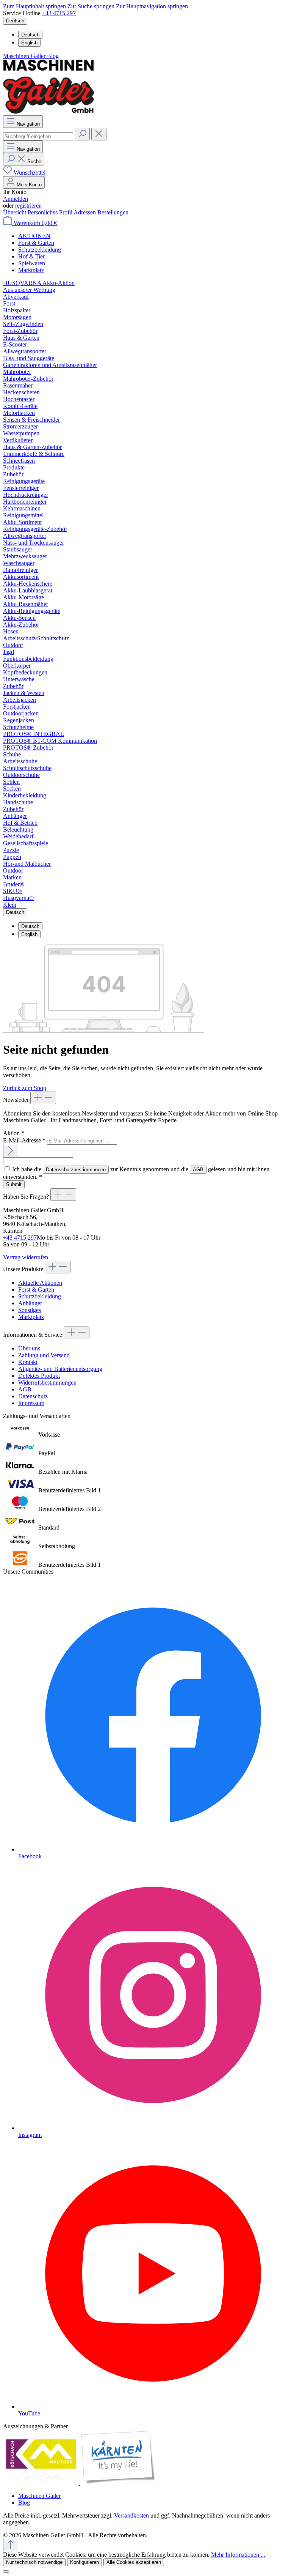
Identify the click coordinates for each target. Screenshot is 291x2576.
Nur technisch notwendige (34, 2562)
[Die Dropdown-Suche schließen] (99, 134)
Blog (53, 56)
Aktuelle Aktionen (40, 1283)
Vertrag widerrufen (26, 1257)
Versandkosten (131, 2515)
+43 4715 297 (59, 13)
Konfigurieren (84, 2562)
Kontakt (28, 1362)
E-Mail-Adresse (24, 1140)
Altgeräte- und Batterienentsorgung (60, 1369)
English (29, 43)
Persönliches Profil (51, 212)
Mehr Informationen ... (238, 2555)
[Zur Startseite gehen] (48, 112)
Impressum (31, 1403)
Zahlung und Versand (44, 1355)
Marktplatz (31, 1317)
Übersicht (15, 212)
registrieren (28, 206)
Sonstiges (30, 1310)
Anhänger (30, 1303)
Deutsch (30, 35)
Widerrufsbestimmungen (47, 1383)
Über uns (29, 1348)
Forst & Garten (36, 1290)
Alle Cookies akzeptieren (134, 2562)
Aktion (14, 1133)
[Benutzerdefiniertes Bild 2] (118, 2483)
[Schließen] (6, 2571)
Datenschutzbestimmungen (76, 1170)
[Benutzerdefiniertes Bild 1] (42, 2483)
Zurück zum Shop (25, 1088)
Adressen (85, 212)
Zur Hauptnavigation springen (152, 6)
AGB (198, 1170)
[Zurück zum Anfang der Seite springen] (11, 2545)
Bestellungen (113, 212)
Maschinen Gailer (25, 56)
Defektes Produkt (39, 1376)
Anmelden (16, 199)
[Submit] (11, 1151)
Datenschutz (33, 1396)
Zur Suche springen (92, 6)
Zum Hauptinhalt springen (35, 6)
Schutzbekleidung (40, 1296)
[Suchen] (82, 134)
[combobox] (38, 136)
